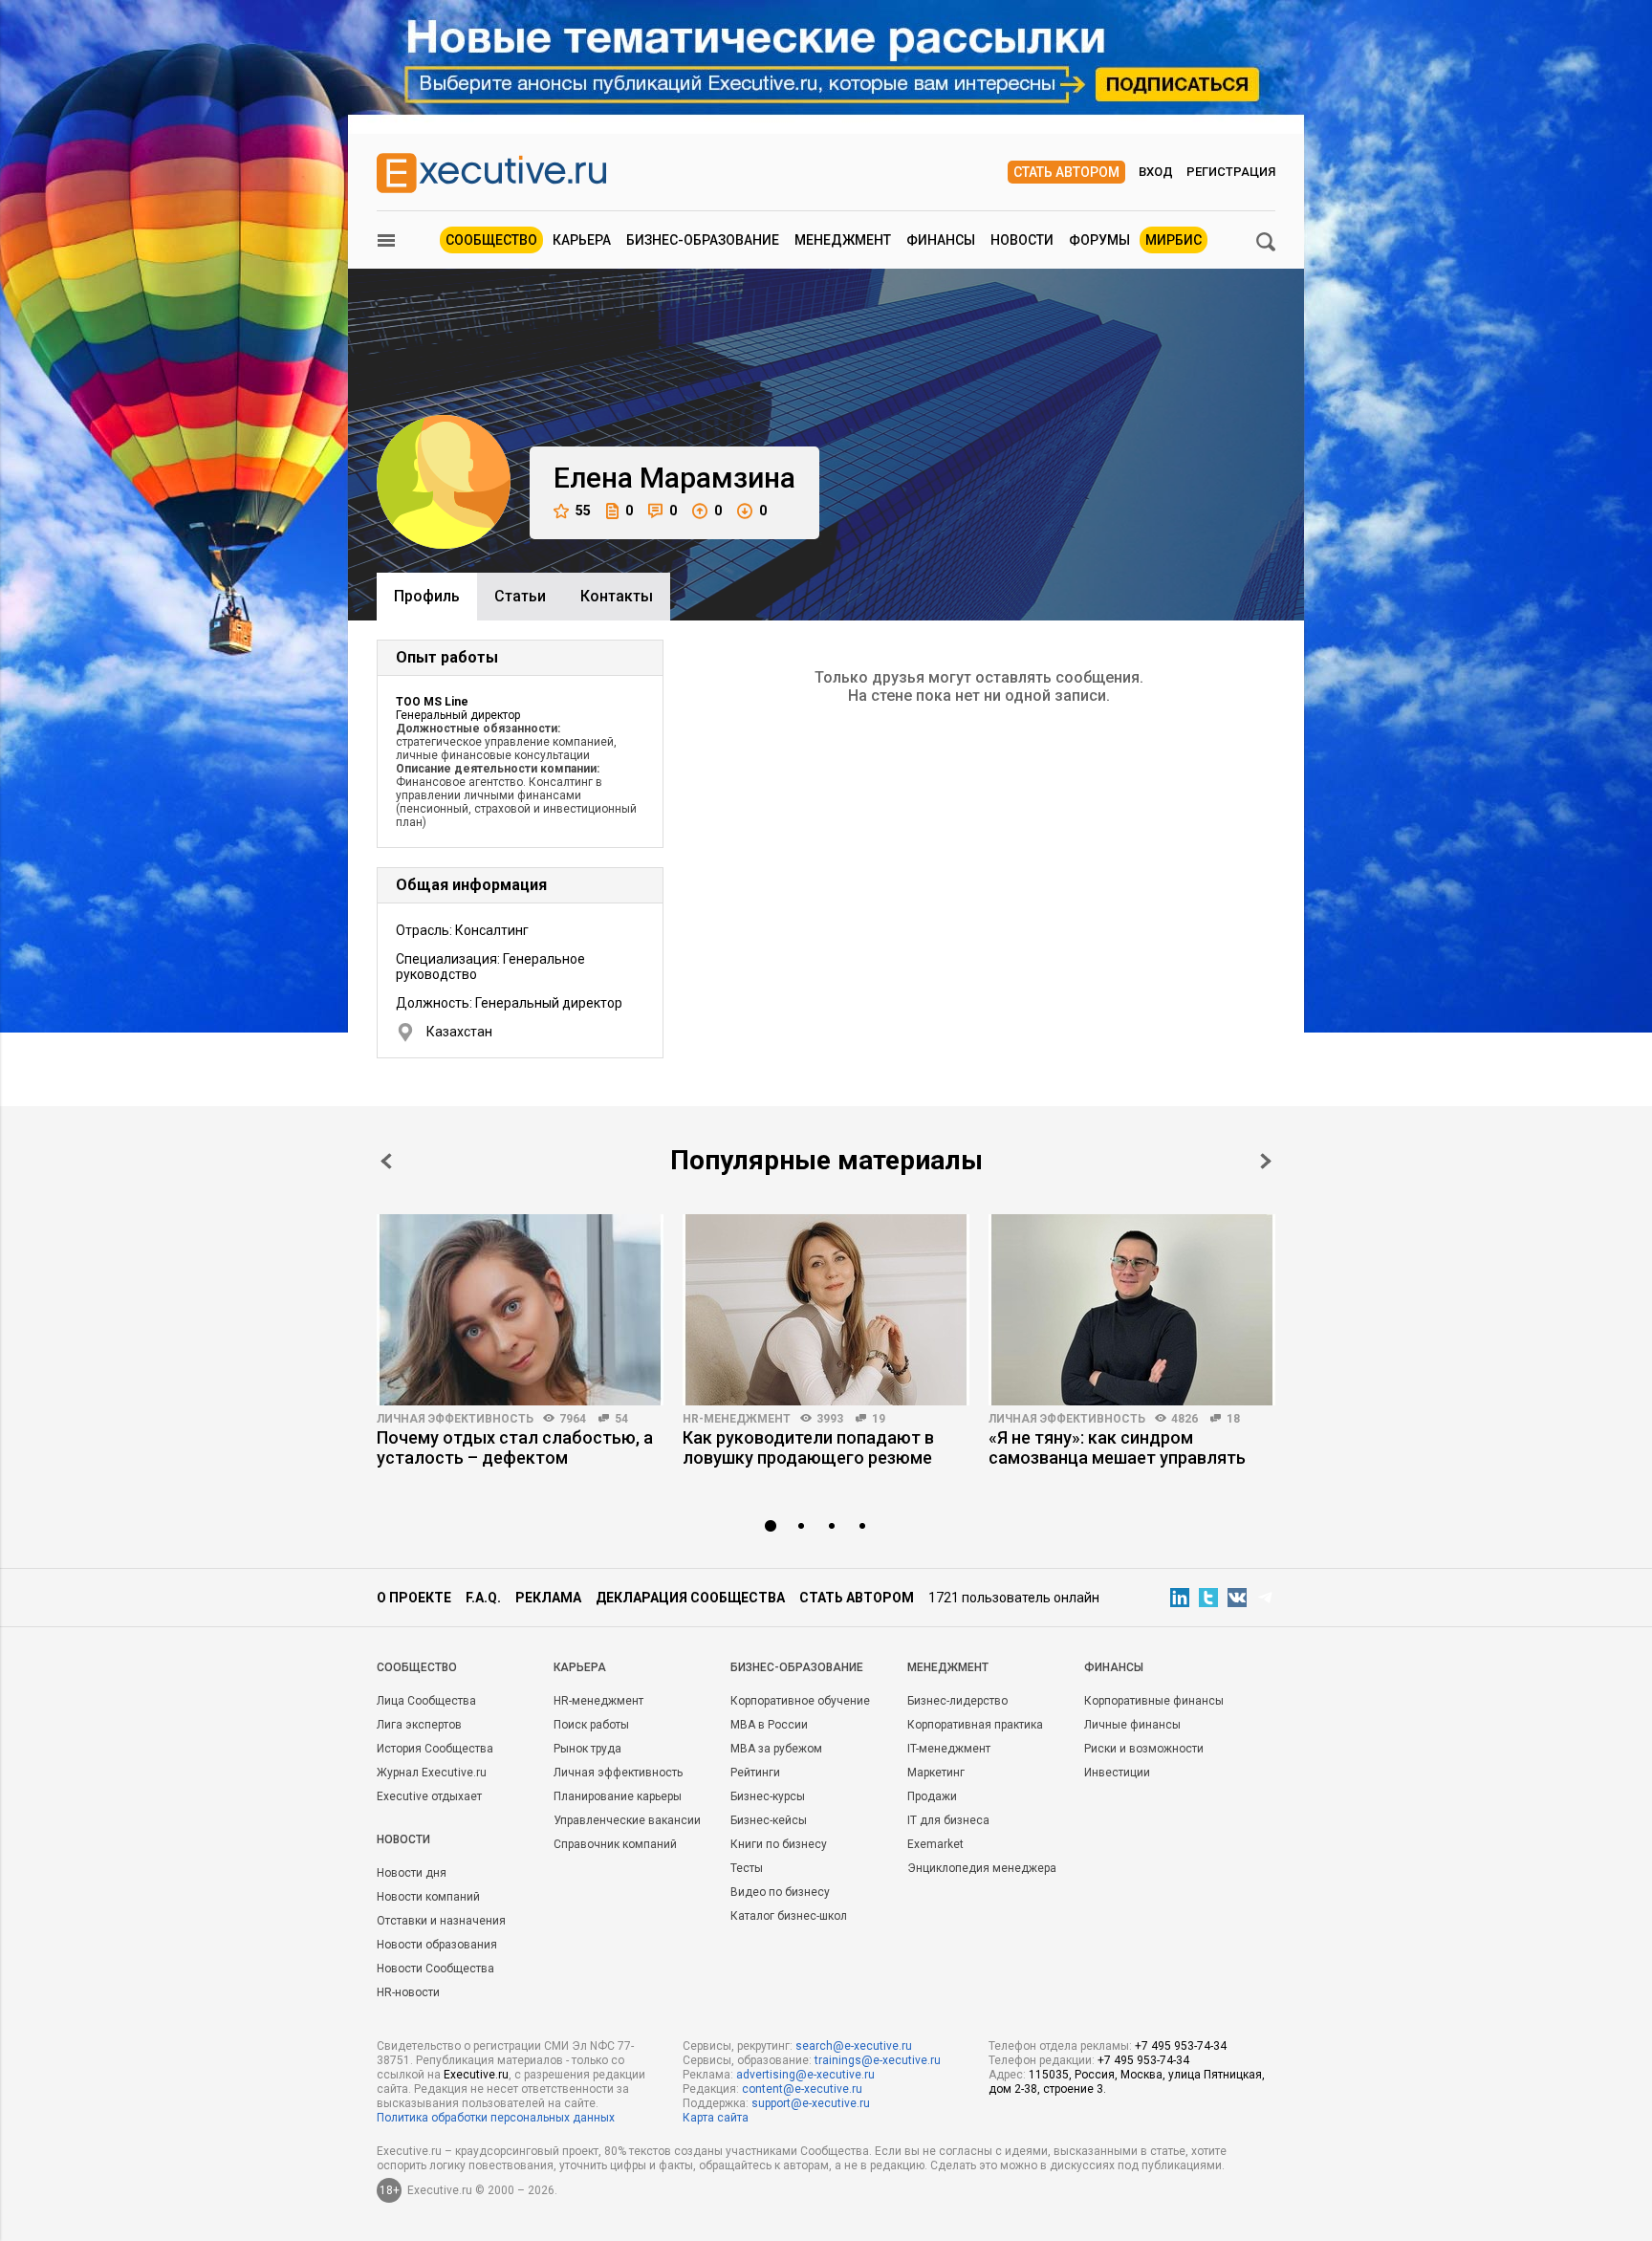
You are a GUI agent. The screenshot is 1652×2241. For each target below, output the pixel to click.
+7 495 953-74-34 (1181, 2046)
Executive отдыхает (429, 1796)
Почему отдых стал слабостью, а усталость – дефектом (515, 1447)
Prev (386, 1161)
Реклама (548, 1598)
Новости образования (437, 1945)
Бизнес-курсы (768, 1796)
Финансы (941, 240)
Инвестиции (1117, 1773)
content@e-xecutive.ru (802, 2089)
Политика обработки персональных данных (496, 2118)
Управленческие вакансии (627, 1820)
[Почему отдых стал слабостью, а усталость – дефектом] (520, 1310)
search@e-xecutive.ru (854, 2046)
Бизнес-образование (703, 240)
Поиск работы (591, 1725)
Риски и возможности (1144, 1749)
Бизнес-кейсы (769, 1820)
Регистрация (1231, 172)
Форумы (1099, 240)
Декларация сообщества (690, 1598)
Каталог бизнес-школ (789, 1916)
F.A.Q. (483, 1598)
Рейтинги (755, 1773)
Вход (1156, 172)
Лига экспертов (419, 1725)
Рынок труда (587, 1749)
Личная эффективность (455, 1419)
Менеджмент (843, 240)
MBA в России (769, 1725)
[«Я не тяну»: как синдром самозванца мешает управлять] (1132, 1310)
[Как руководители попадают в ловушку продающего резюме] (826, 1310)
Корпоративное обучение (800, 1701)
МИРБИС (1174, 240)
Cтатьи (520, 596)
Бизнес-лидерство (957, 1701)
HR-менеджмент (737, 1419)
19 (879, 1419)
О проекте (414, 1598)
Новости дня (412, 1873)
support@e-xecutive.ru (811, 2103)
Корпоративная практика (975, 1725)
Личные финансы (1132, 1725)
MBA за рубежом (776, 1749)
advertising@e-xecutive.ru (805, 2075)
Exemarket (935, 1844)
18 (1233, 1419)
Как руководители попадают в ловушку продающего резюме (808, 1447)
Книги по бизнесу (779, 1844)
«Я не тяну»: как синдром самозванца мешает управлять (1117, 1447)
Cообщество (417, 1667)
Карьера (582, 240)
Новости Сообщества (435, 1969)
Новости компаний (428, 1897)
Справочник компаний (615, 1844)
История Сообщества (435, 1749)
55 (583, 511)
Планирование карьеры (618, 1796)
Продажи (932, 1796)
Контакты (617, 596)
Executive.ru (476, 2075)
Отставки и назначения (441, 1921)
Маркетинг (936, 1773)
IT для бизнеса (948, 1820)
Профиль (427, 596)
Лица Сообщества (426, 1701)
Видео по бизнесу (780, 1892)
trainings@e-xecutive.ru (878, 2060)
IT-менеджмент (949, 1749)
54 (621, 1419)
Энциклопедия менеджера (982, 1868)
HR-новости (408, 1992)
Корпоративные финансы (1154, 1701)
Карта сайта (716, 2118)
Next (1266, 1161)
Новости (1022, 240)
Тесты (747, 1868)
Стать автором (1066, 172)
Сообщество (491, 240)
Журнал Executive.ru (432, 1773)
